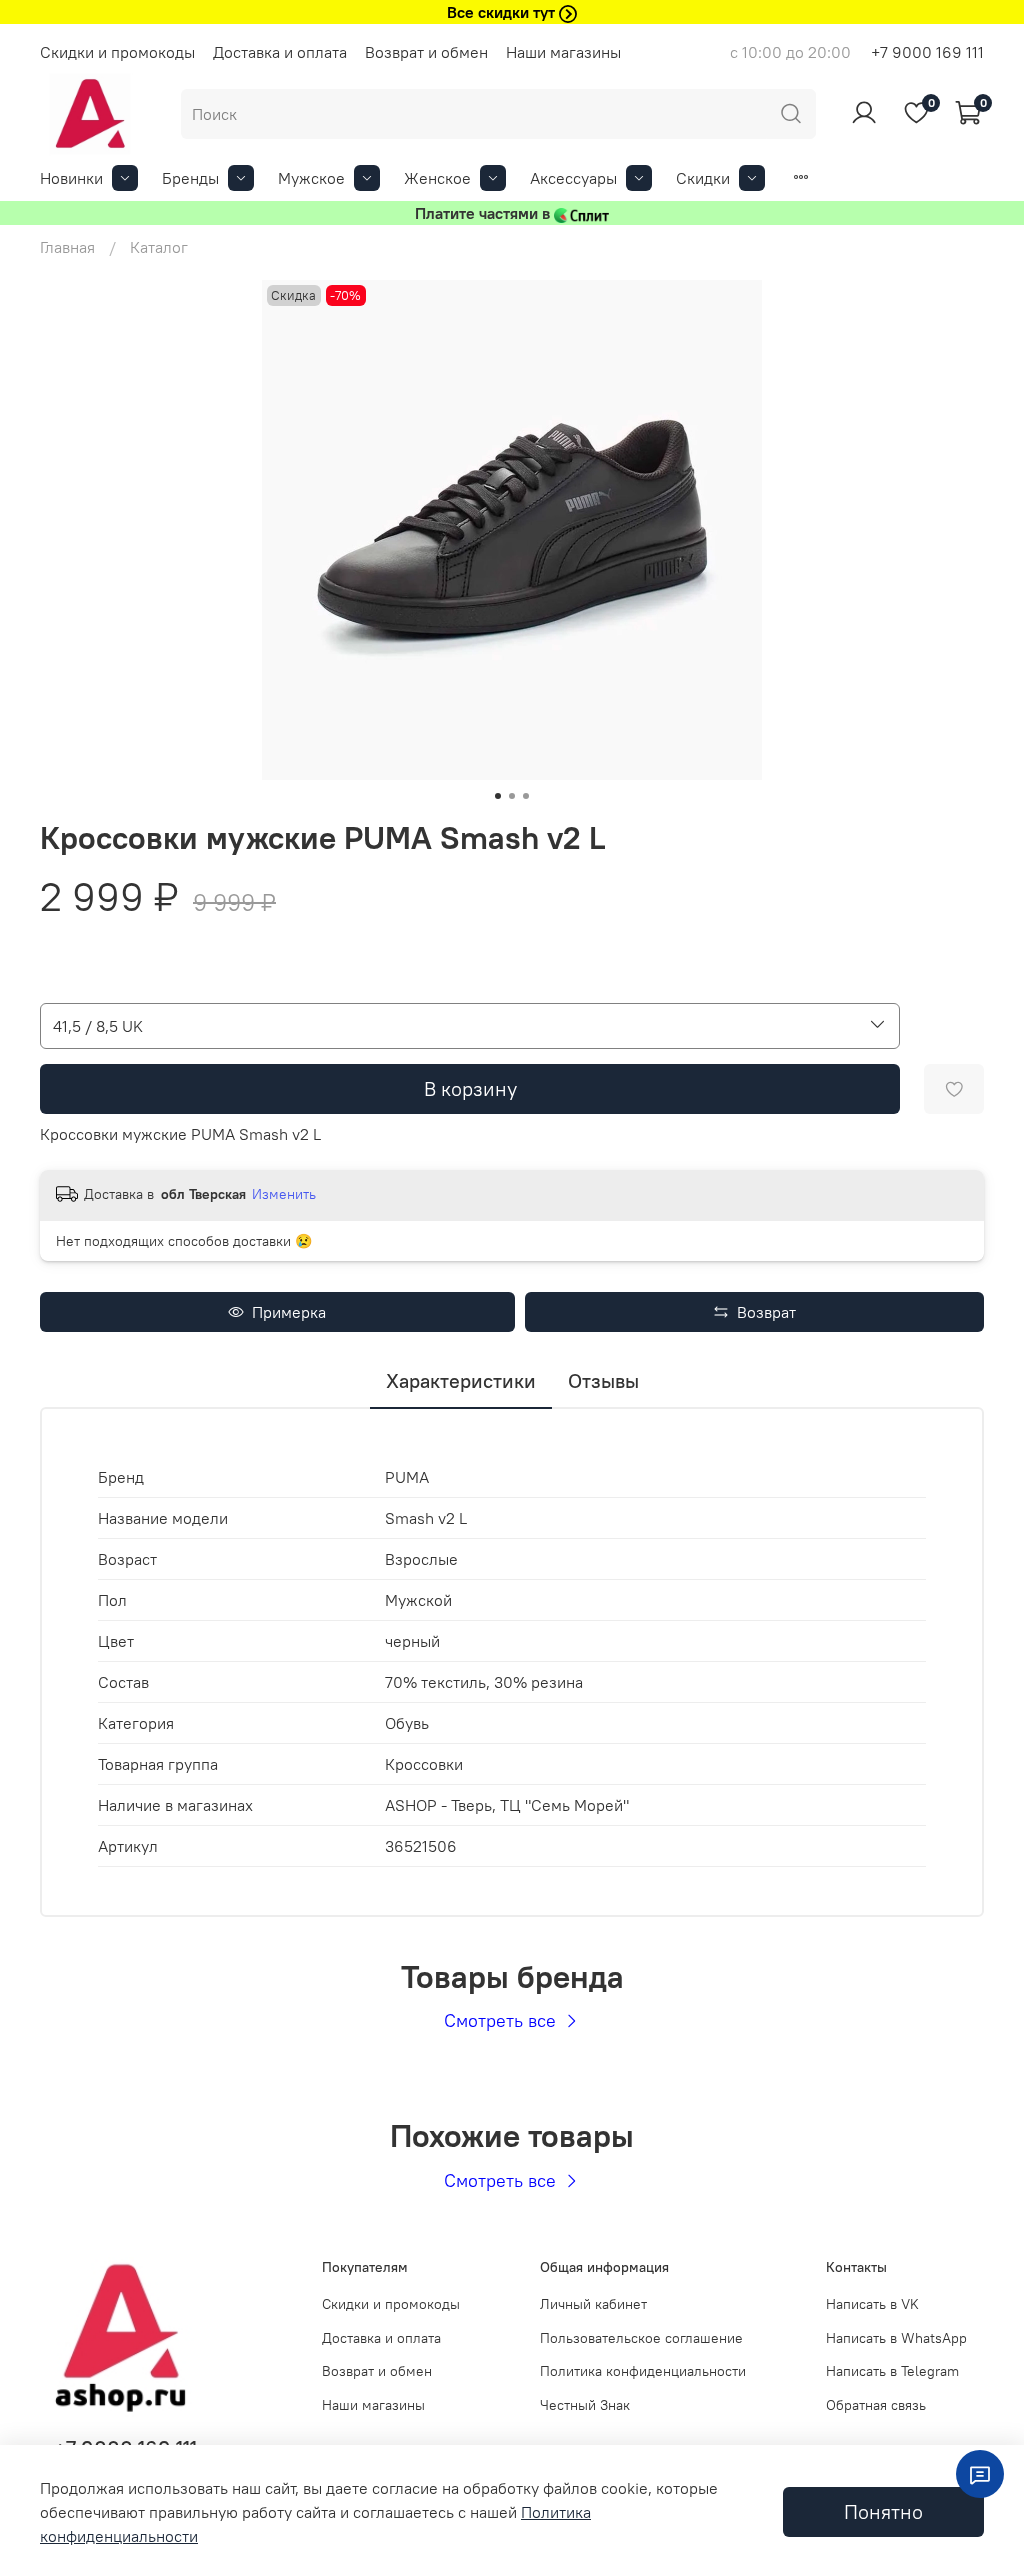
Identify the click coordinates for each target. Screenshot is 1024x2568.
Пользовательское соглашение (641, 2338)
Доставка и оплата (280, 52)
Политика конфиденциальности (643, 2371)
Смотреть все (502, 2020)
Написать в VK (872, 2304)
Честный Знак (585, 2405)
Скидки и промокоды (117, 52)
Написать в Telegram (892, 2371)
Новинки (71, 178)
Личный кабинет (593, 2304)
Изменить (284, 1194)
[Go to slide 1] (498, 796)
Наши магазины (563, 52)
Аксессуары (573, 178)
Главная (67, 247)
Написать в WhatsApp (896, 2338)
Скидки (703, 178)
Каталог (159, 247)
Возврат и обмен (426, 52)
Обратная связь (876, 2405)
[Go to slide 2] (512, 796)
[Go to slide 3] (526, 796)
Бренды (190, 178)
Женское (437, 178)
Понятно (883, 2511)
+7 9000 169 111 (927, 52)
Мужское (311, 178)
